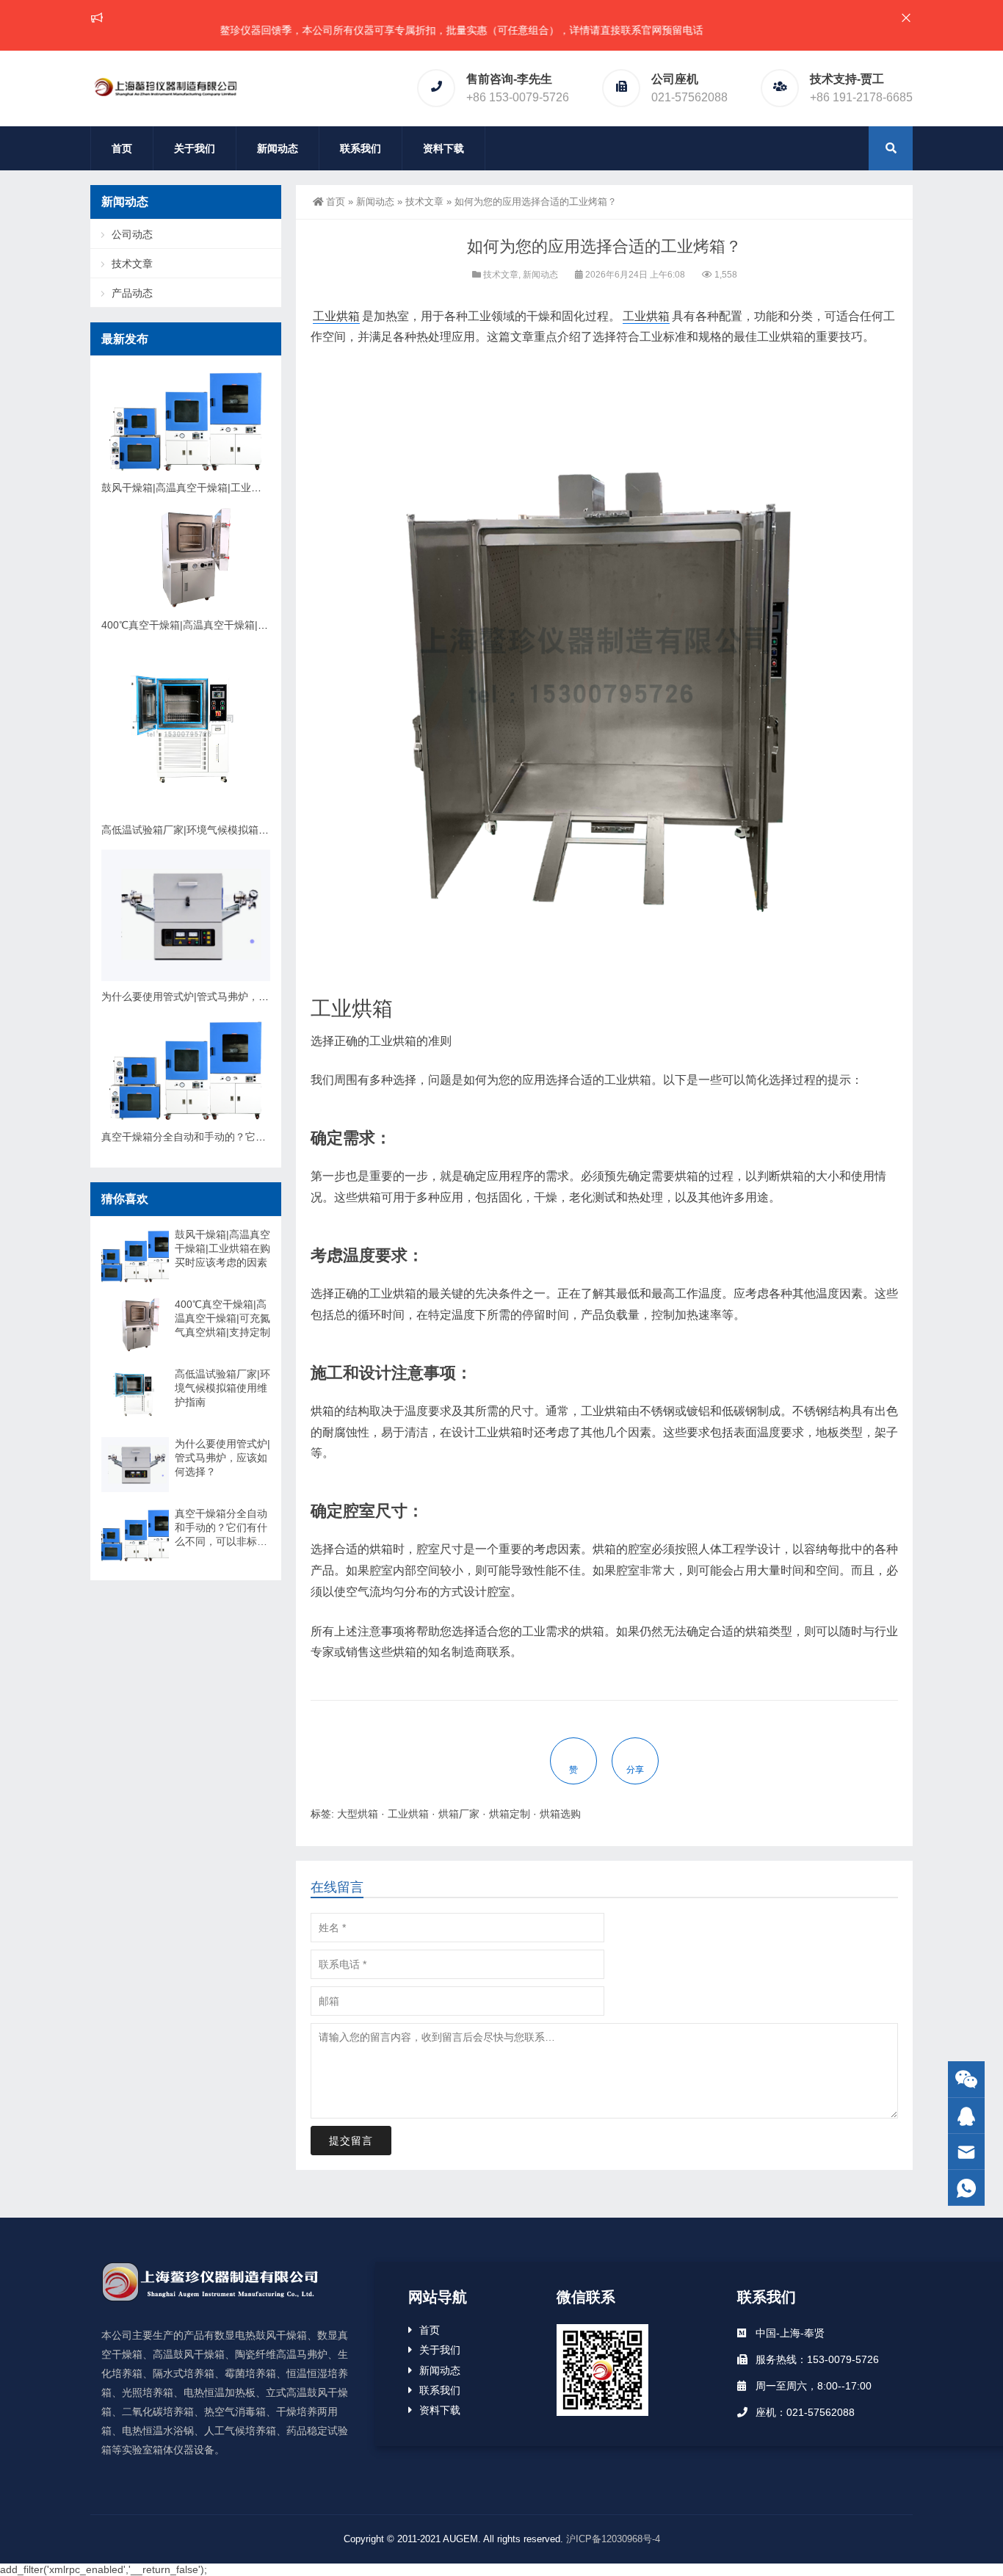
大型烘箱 (358, 1814)
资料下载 (443, 148)
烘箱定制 (510, 1814)
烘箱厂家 (459, 1814)
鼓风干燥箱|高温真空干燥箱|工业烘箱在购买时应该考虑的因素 (243, 488)
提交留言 (351, 2141)
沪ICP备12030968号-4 (613, 2539)
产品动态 (132, 293)
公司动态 (132, 234)
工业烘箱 (336, 316)
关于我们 (195, 148)
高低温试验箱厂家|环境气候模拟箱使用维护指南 (211, 830)
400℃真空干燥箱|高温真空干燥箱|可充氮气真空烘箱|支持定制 (243, 625)
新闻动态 (278, 148)
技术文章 (424, 202)
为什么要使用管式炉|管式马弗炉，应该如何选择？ (216, 996)
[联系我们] (966, 2116)
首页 (122, 148)
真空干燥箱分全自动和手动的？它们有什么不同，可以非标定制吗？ (256, 1137)
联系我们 (361, 148)
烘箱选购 (560, 1814)
